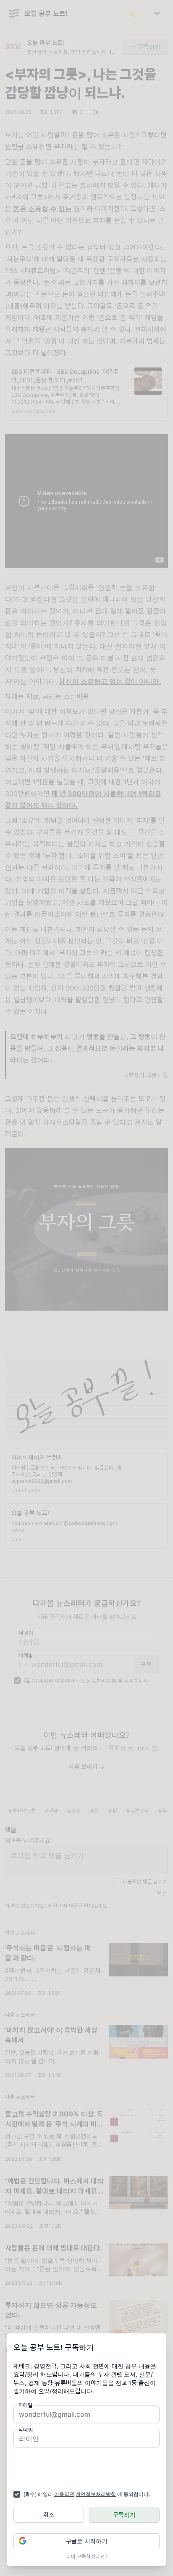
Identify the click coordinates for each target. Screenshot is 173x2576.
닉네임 (26, 2430)
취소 (49, 2515)
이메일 (25, 2405)
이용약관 (64, 2494)
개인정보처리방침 (96, 2494)
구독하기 (124, 2515)
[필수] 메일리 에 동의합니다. (87, 2494)
